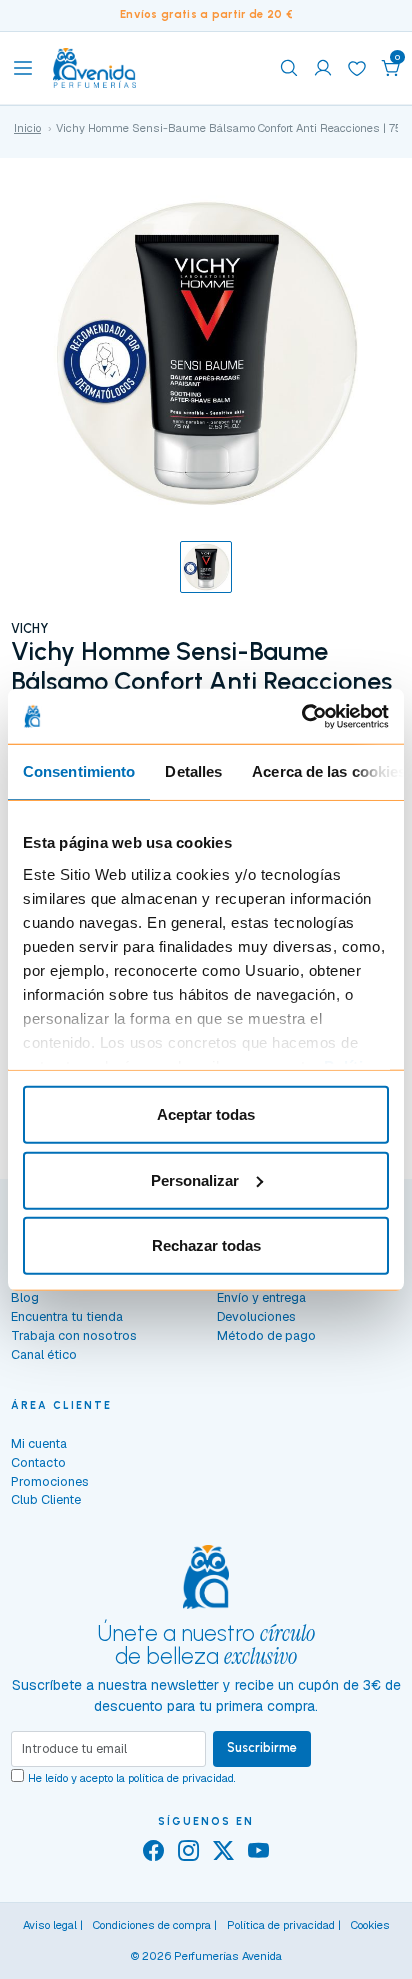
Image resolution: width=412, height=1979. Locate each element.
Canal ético (44, 1354)
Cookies (370, 1925)
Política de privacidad (281, 1925)
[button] (391, 68)
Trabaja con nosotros (74, 1335)
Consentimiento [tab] (79, 771)
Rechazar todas (206, 1245)
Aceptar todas (206, 1114)
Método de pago (266, 1335)
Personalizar (195, 1179)
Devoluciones (256, 1316)
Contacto (38, 1462)
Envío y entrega (261, 1297)
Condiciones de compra (152, 1925)
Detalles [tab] (193, 771)
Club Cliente (46, 1499)
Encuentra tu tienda (67, 1316)
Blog (25, 1297)
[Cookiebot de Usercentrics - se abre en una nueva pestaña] (301, 716)
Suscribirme (262, 1747)
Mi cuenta (39, 1443)
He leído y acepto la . (132, 1778)
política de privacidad (181, 1778)
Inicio (27, 128)
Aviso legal (50, 1925)
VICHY (29, 628)
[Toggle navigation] (23, 68)
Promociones (50, 1481)
